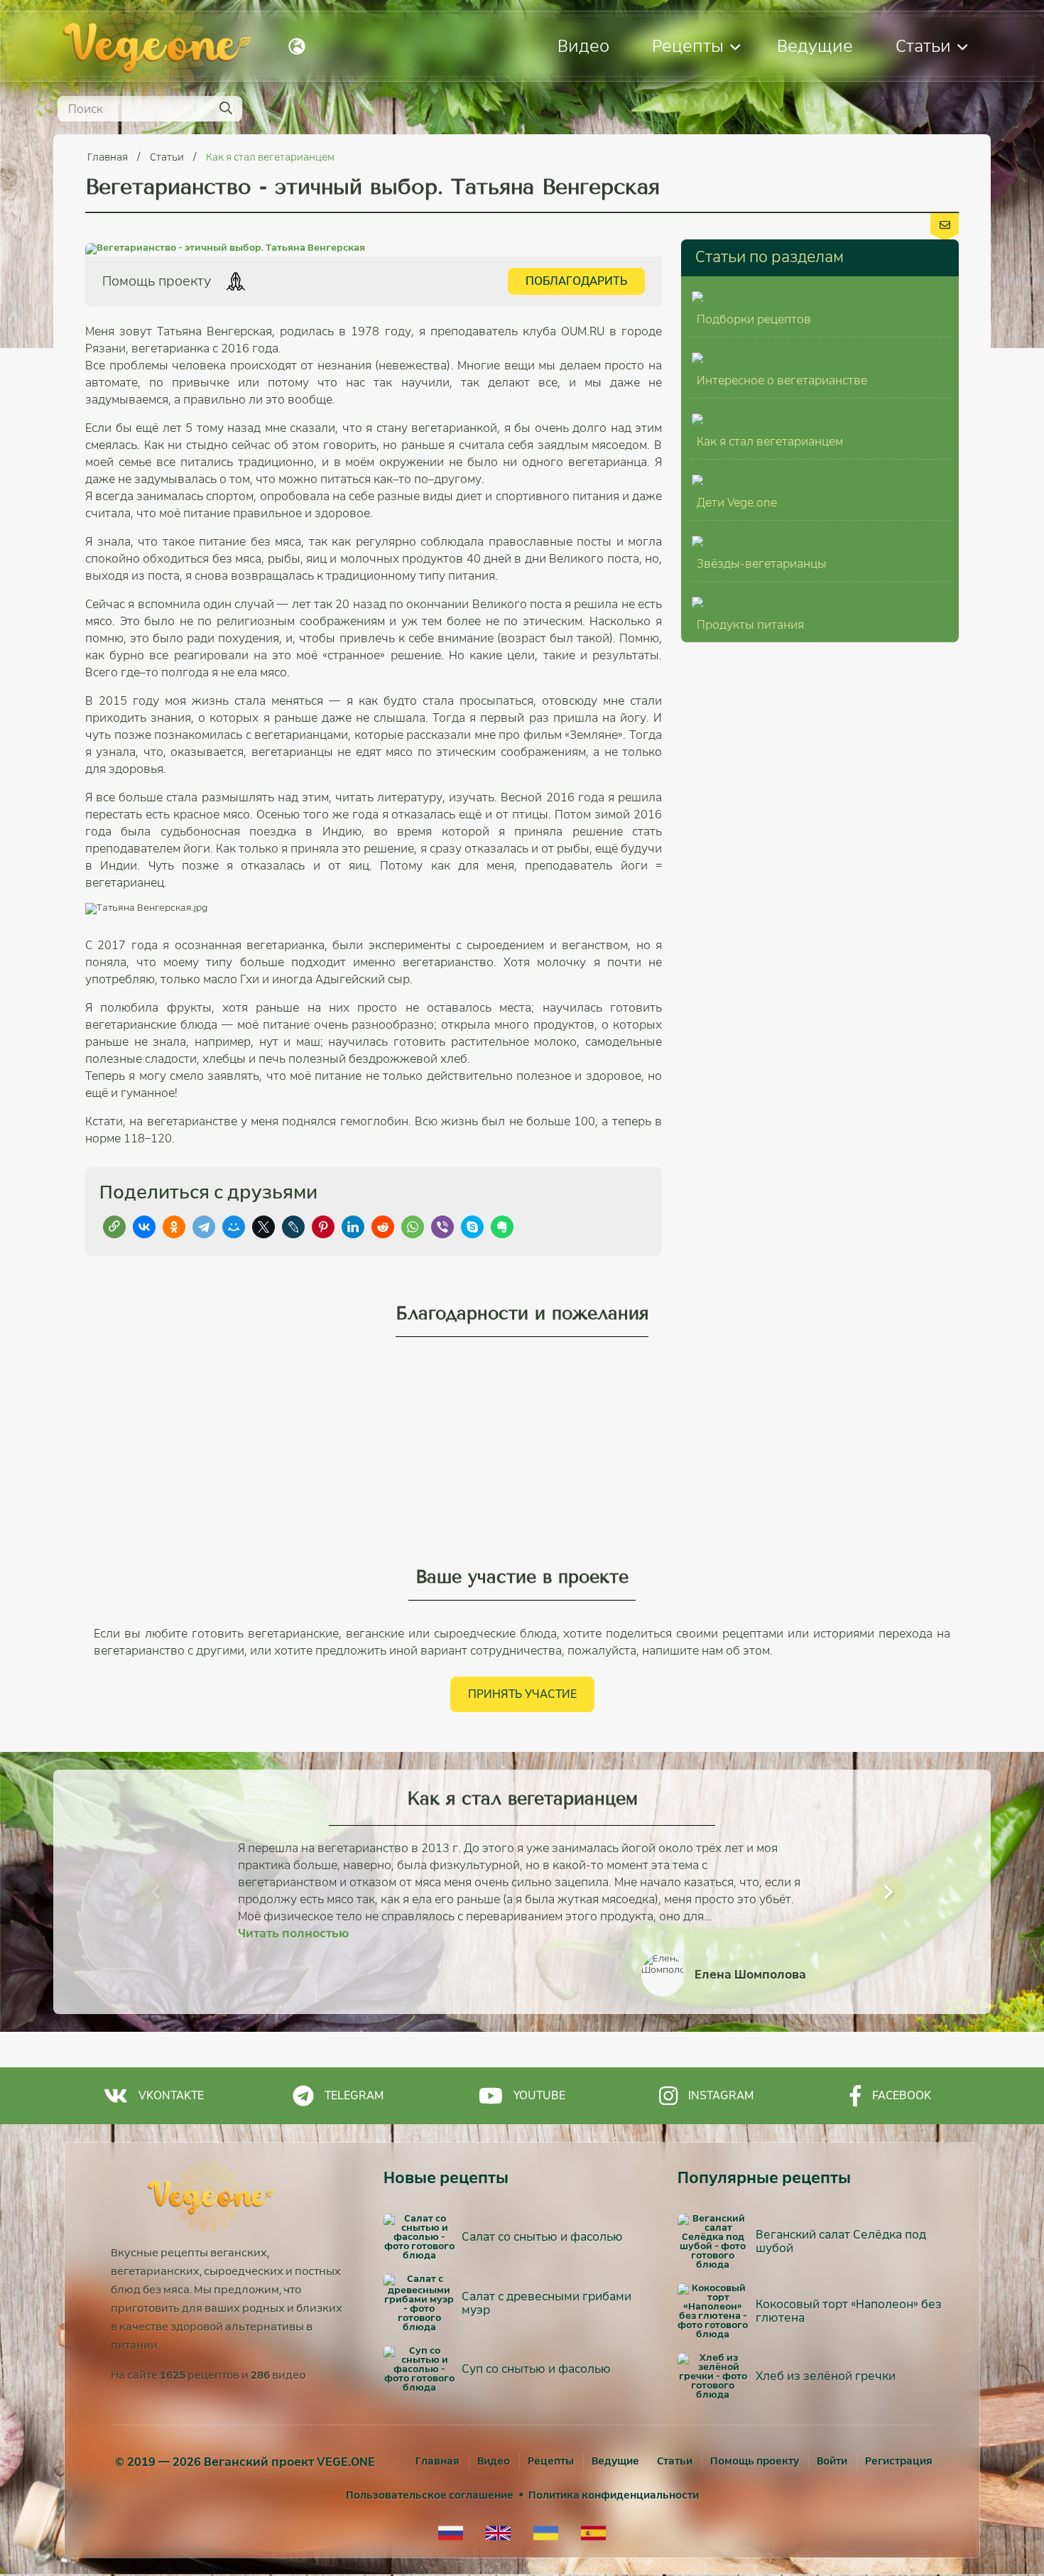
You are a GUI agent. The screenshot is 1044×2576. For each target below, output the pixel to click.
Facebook (902, 2095)
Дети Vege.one (737, 503)
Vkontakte (171, 2095)
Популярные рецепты (764, 2178)
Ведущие (815, 46)
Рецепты (688, 46)
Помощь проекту (755, 2461)
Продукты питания (750, 625)
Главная (109, 157)
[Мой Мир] (234, 1227)
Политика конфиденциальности (614, 2495)
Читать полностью (293, 1933)
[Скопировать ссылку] (114, 1227)
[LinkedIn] (353, 1227)
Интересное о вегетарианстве (782, 380)
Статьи (923, 46)
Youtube (539, 2095)
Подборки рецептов (754, 319)
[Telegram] (204, 1227)
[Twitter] (263, 1227)
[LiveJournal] (293, 1227)
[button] (156, 1892)
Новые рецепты (446, 2178)
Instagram (721, 2095)
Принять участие (522, 1694)
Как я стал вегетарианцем (270, 157)
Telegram (354, 2095)
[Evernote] (502, 1227)
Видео (583, 46)
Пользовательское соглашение (430, 2495)
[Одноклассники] (174, 1227)
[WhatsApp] (413, 1227)
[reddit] (383, 1227)
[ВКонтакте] (144, 1227)
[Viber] (442, 1227)
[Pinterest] (323, 1227)
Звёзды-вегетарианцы (762, 564)
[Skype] (472, 1227)
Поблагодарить (576, 281)
